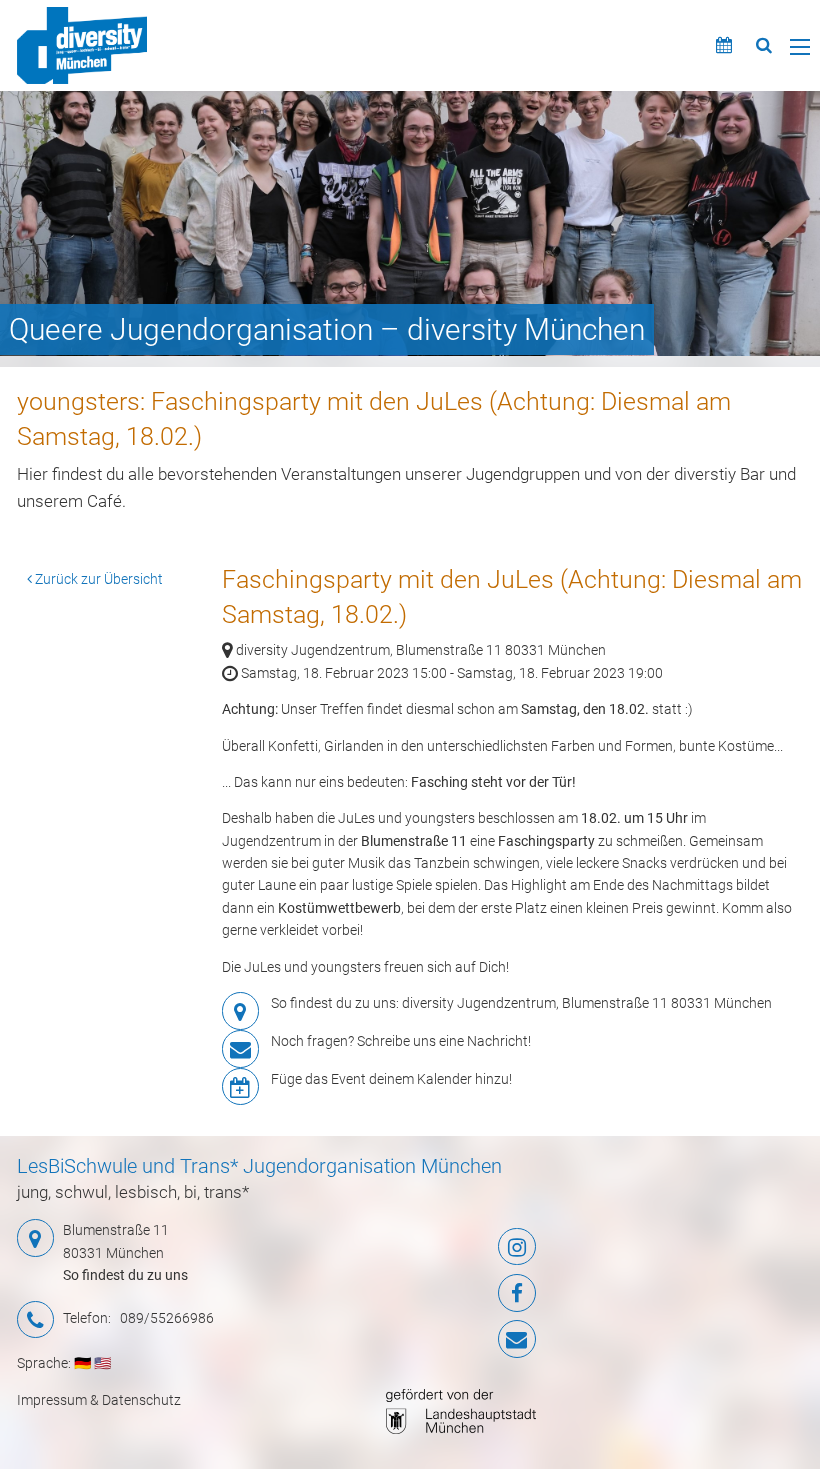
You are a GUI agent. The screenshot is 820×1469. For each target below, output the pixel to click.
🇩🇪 (82, 1363)
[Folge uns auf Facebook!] (449, 1293)
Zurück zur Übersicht (97, 579)
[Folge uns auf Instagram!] (449, 1247)
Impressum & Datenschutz (99, 1400)
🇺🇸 (102, 1363)
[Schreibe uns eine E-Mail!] (449, 1339)
